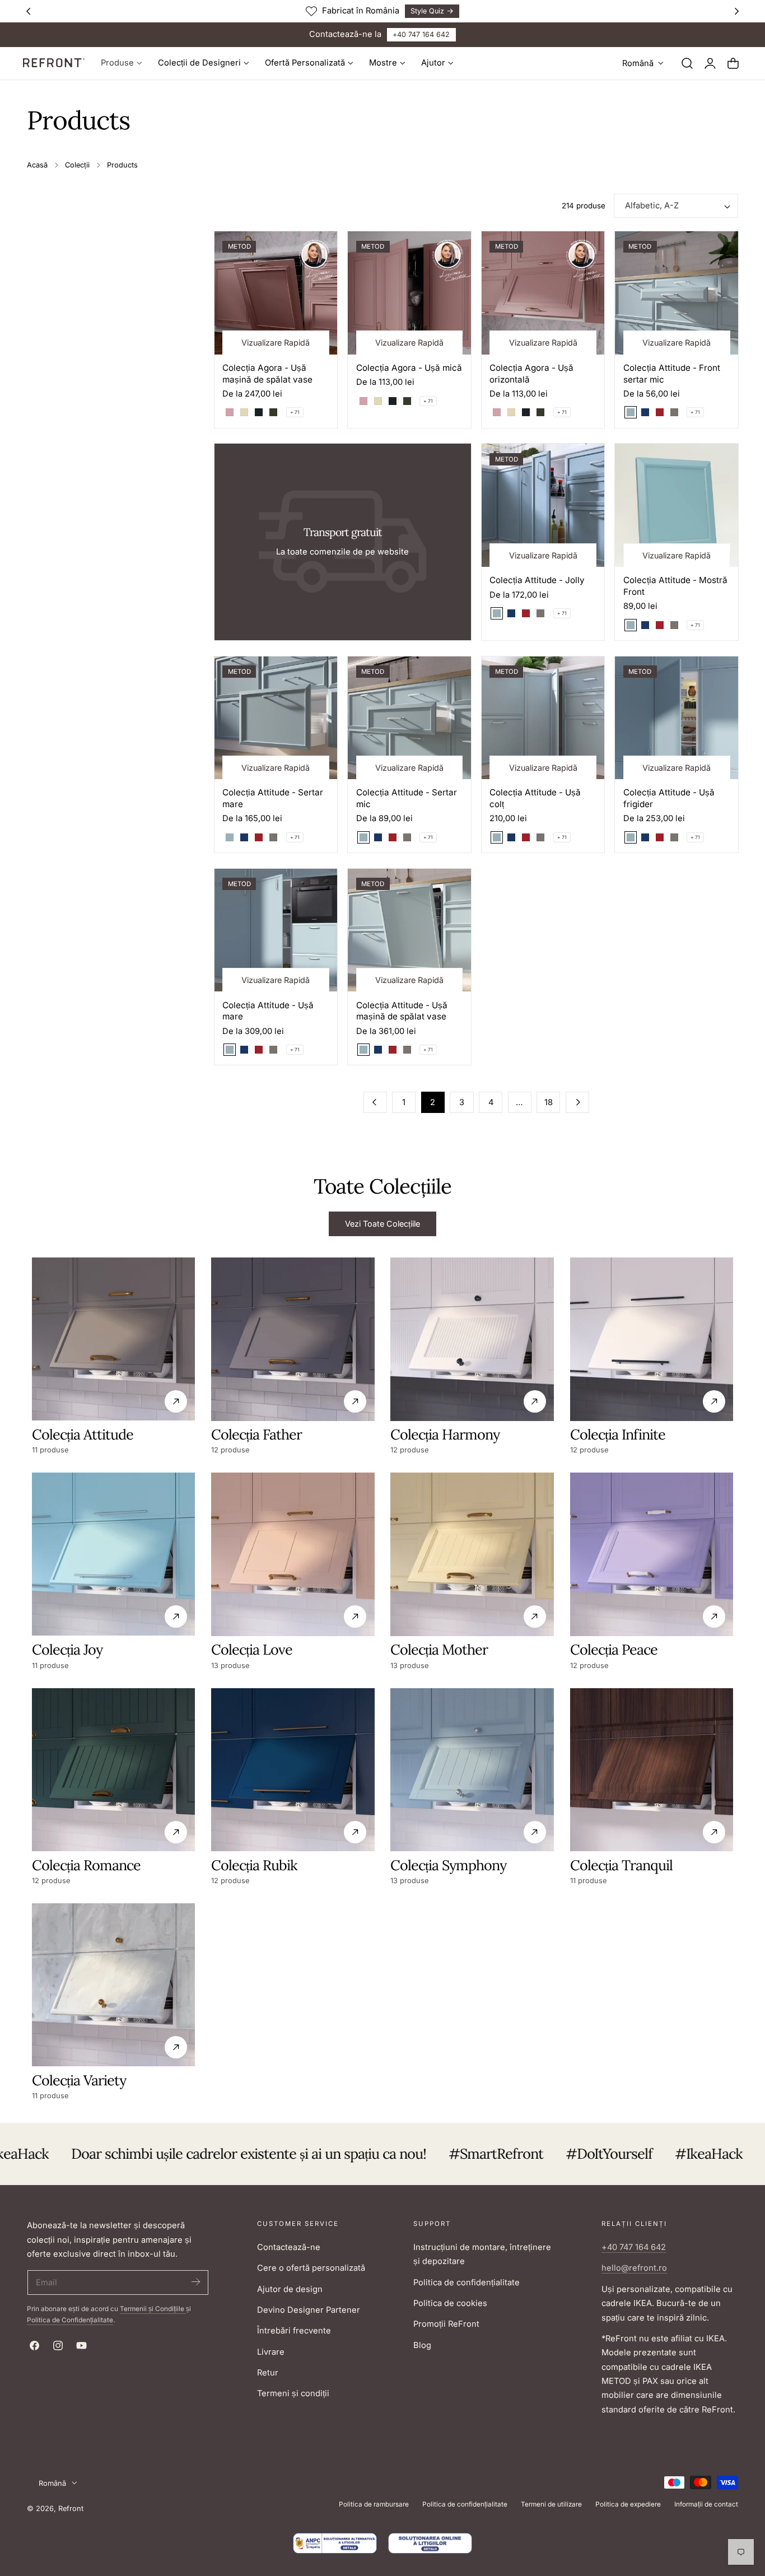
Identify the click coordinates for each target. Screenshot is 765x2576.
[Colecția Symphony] (472, 1770)
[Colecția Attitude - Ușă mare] (276, 930)
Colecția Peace (614, 1650)
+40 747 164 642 (421, 34)
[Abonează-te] (195, 2282)
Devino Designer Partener (309, 2310)
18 (549, 1102)
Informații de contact (706, 2504)
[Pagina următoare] (577, 1102)
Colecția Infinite (618, 1434)
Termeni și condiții (293, 2393)
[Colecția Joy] (113, 1554)
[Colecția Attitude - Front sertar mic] (677, 293)
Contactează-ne (289, 2247)
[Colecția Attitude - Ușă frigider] (677, 718)
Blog (422, 2345)
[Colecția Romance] (113, 1770)
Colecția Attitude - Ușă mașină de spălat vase (402, 1011)
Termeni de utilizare (551, 2504)
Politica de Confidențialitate (70, 2320)
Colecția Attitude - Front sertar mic (672, 374)
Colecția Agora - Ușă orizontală (531, 374)
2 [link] (433, 1102)
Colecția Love (252, 1650)
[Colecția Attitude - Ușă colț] (543, 718)
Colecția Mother (439, 1650)
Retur (268, 2373)
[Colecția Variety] (113, 1985)
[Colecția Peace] (652, 1554)
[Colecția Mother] (472, 1554)
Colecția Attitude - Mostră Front (675, 586)
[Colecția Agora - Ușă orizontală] (543, 293)
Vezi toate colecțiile (382, 1224)
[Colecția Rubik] (293, 1770)
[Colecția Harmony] (472, 1339)
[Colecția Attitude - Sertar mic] (409, 718)
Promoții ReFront (446, 2324)
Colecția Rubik (254, 1865)
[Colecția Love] (293, 1554)
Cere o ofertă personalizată (311, 2268)
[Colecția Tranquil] (652, 1770)
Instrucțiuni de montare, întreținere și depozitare (482, 2254)
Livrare (271, 2352)
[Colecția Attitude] (113, 1339)
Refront (71, 2509)
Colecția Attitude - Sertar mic (407, 798)
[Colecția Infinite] (652, 1339)
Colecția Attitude (83, 1434)
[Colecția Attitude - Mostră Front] (677, 505)
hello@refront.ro (634, 2268)
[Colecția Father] (293, 1339)
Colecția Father (256, 1434)
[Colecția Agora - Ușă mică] (409, 293)
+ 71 (295, 412)
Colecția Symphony (448, 1865)
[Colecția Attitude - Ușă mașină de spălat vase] (409, 930)
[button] (687, 63)
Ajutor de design (290, 2289)
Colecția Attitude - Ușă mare (268, 1011)
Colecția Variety (79, 2080)
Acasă (37, 165)
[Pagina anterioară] (375, 1102)
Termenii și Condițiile (153, 2309)
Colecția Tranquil (621, 1865)
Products (122, 165)
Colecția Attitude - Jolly (537, 580)
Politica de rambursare (374, 2504)
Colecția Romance (86, 1865)
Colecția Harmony (445, 1434)
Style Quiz (422, 11)
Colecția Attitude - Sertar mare (273, 798)
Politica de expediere (628, 2504)
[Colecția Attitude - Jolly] (543, 505)
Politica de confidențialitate (467, 2282)
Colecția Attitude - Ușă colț (535, 798)
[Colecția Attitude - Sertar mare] (276, 718)
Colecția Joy (67, 1650)
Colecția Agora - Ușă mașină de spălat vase (267, 374)
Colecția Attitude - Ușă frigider (669, 798)
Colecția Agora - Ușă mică (409, 368)
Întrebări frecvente (294, 2331)
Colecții (77, 165)
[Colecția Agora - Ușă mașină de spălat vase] (276, 293)
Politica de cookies (450, 2303)
